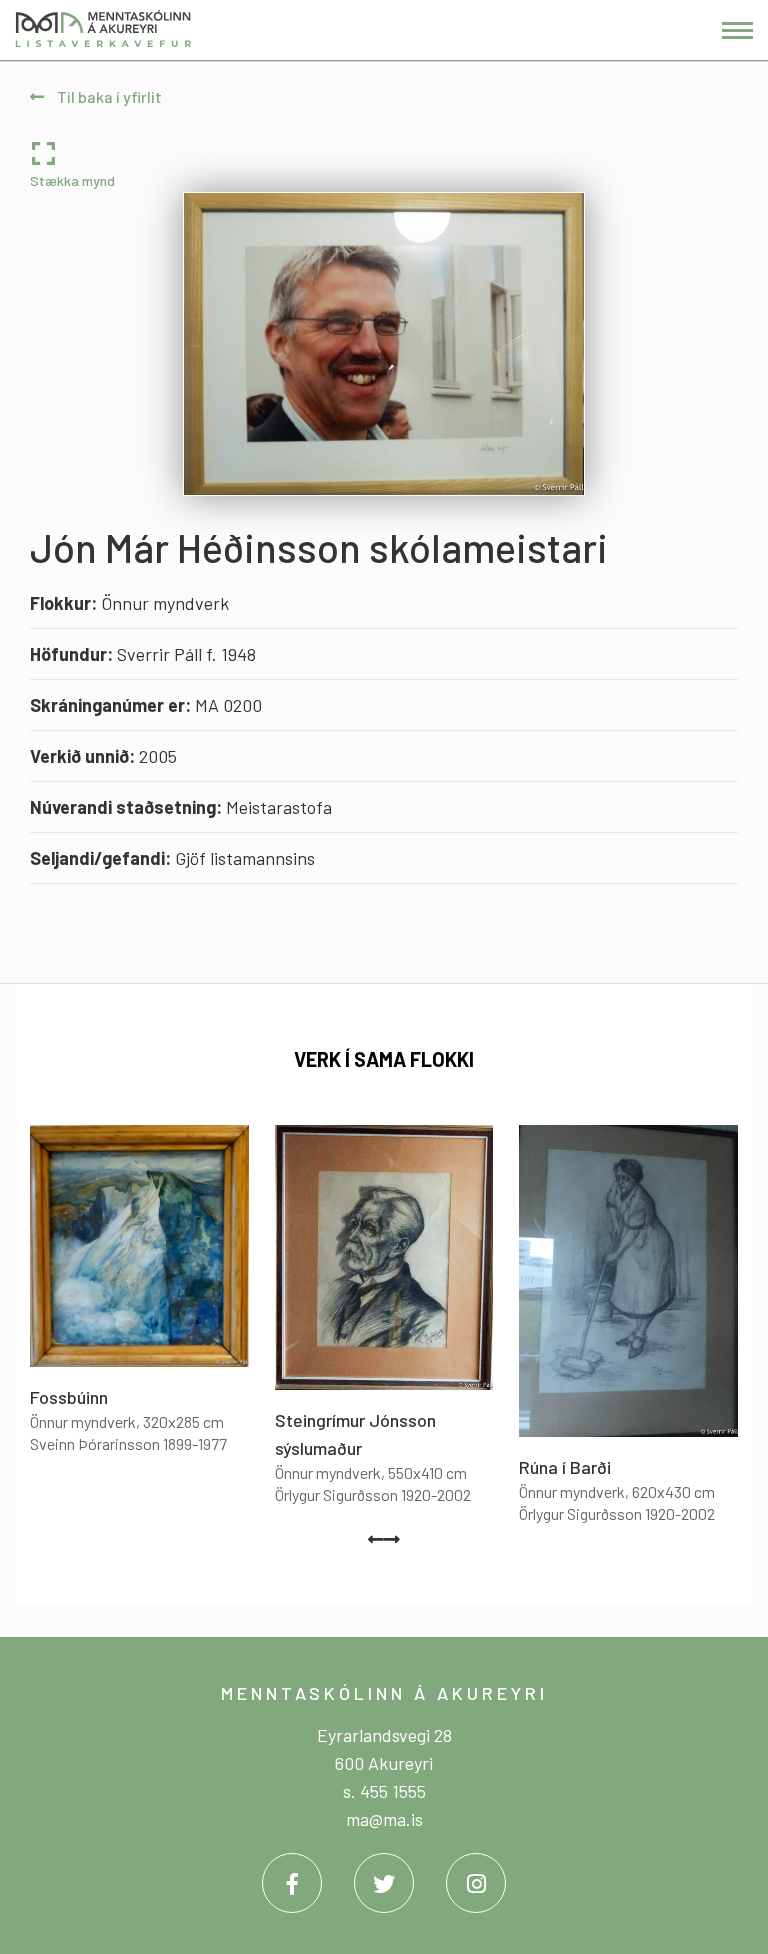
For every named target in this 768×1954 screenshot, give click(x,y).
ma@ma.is (384, 1819)
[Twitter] (384, 1883)
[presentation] (376, 1539)
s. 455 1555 (384, 1791)
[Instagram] (476, 1883)
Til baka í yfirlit (108, 96)
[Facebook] (292, 1883)
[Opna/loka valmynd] (737, 30)
